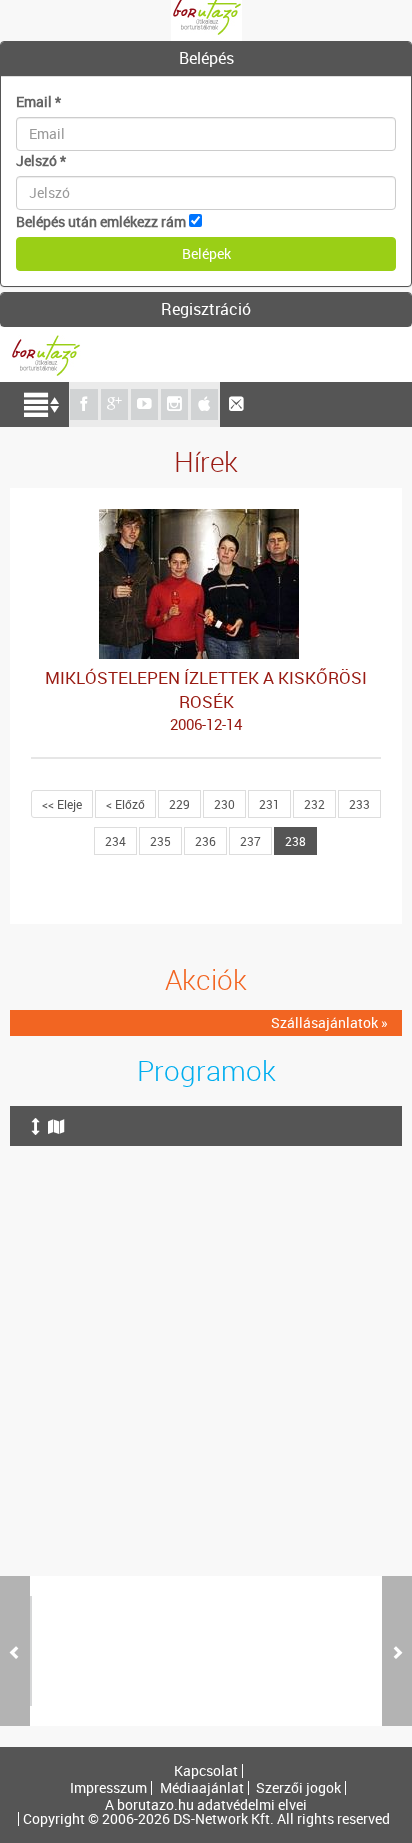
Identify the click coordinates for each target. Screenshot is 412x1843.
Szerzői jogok (298, 1788)
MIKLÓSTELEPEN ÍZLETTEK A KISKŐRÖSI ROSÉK (206, 700)
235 (160, 841)
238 (295, 841)
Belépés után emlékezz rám (101, 221)
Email (38, 101)
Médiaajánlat (202, 1788)
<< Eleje (62, 804)
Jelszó (41, 160)
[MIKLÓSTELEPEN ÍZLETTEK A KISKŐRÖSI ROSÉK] (206, 518)
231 (269, 804)
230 (224, 804)
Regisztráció (206, 309)
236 (205, 841)
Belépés (206, 58)
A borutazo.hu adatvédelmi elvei (206, 1805)
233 (359, 804)
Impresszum (108, 1788)
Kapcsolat (206, 1771)
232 (314, 804)
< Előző (125, 804)
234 (115, 841)
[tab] (206, 59)
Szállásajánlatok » (329, 1022)
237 (250, 841)
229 (179, 804)
